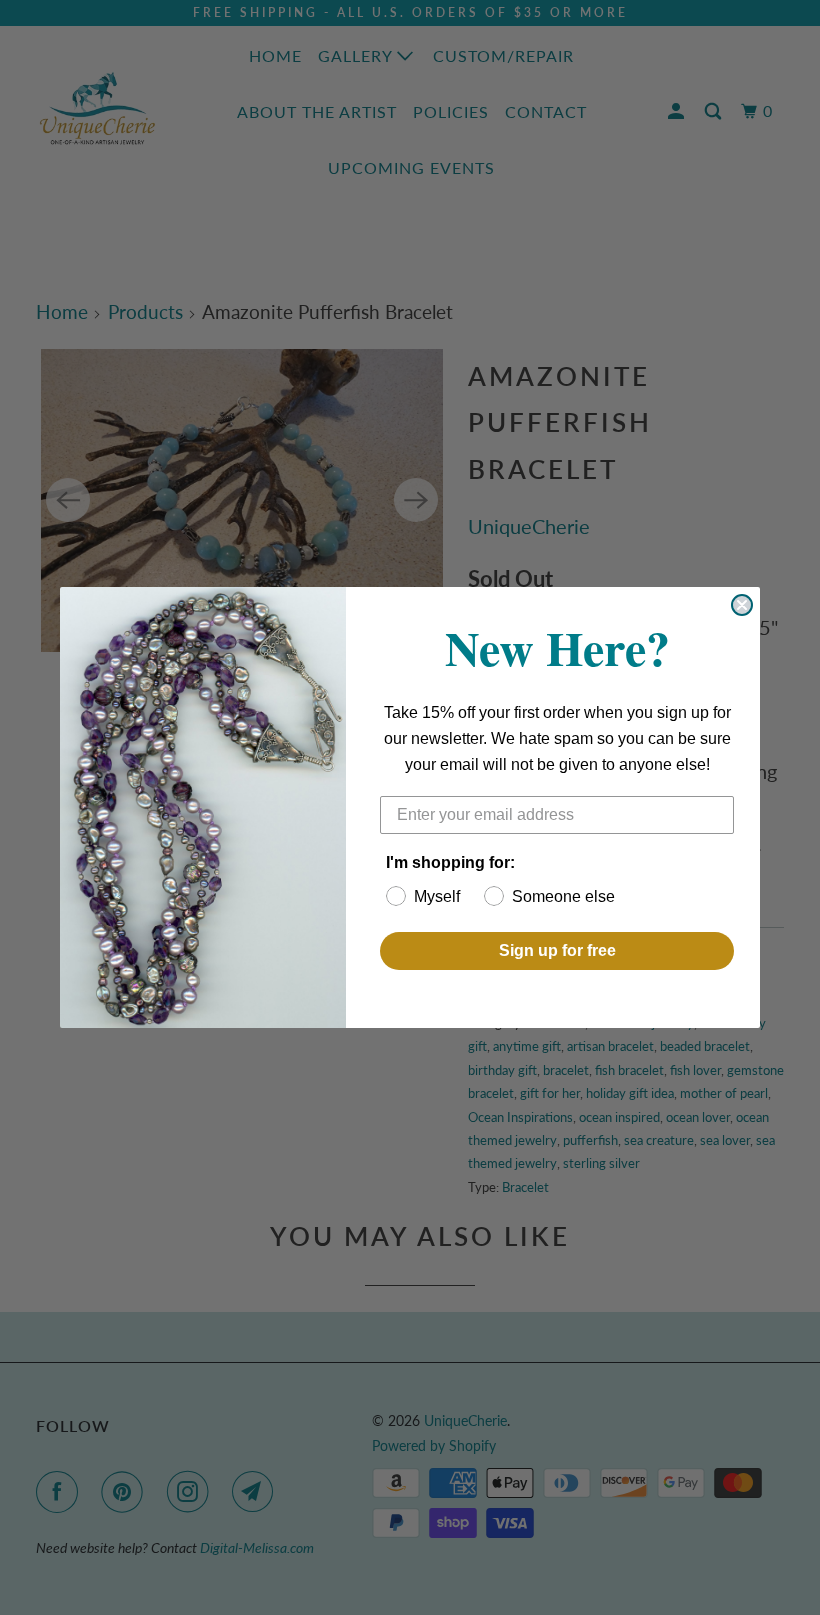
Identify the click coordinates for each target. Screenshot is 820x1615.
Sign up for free (557, 950)
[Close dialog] (742, 605)
